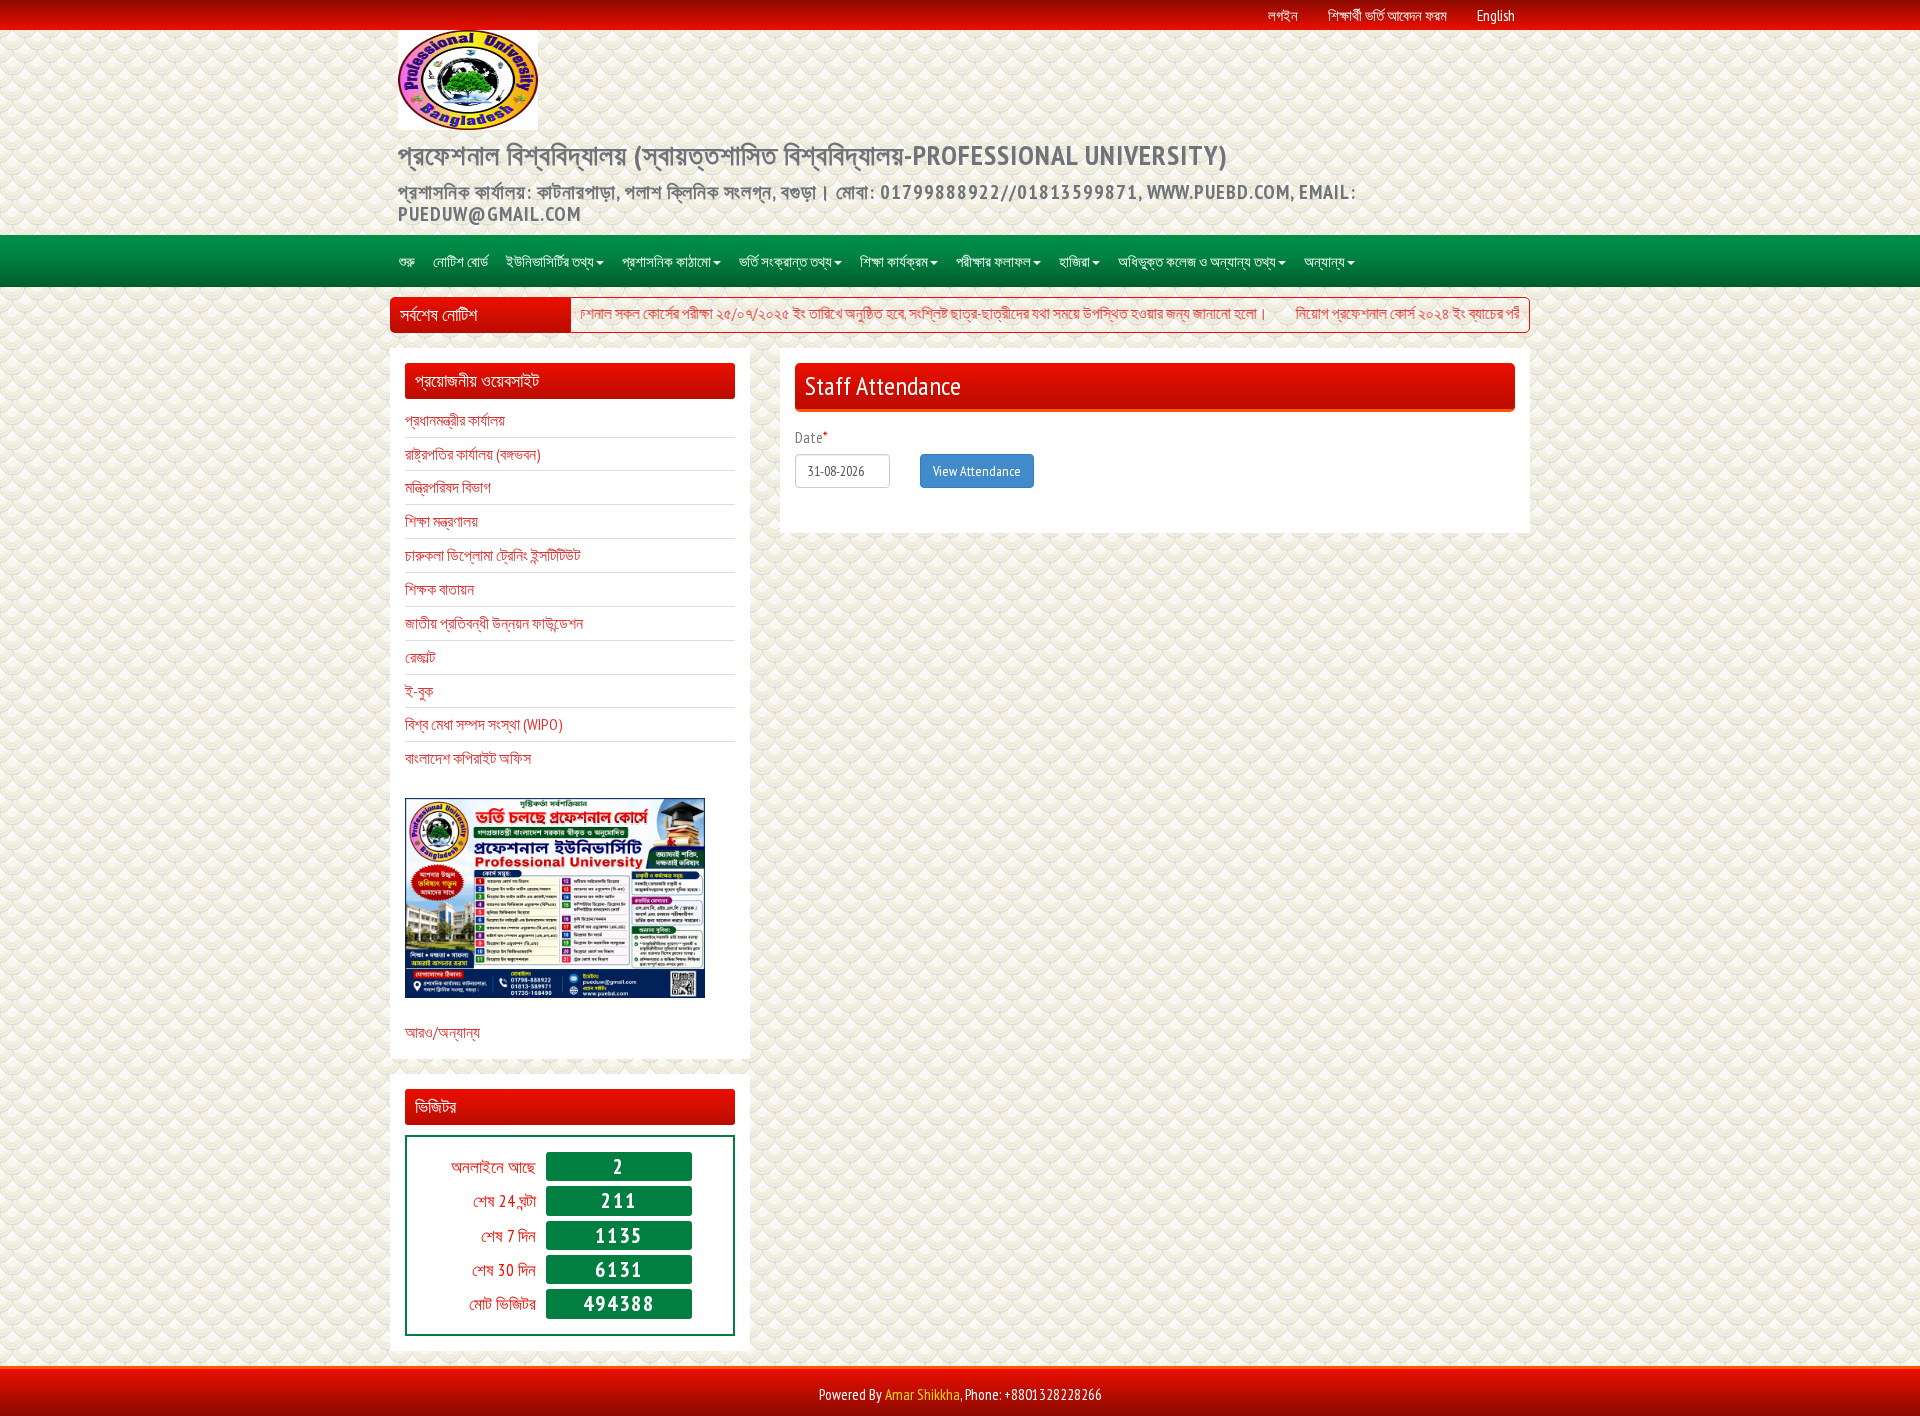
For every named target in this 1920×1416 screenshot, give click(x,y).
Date (811, 437)
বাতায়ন (455, 589)
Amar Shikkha (922, 1394)
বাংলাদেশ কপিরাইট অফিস (468, 758)
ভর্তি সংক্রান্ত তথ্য (785, 261)
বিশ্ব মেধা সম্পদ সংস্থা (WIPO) (484, 724)
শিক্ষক (420, 589)
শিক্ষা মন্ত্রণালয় (441, 521)
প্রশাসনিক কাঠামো (666, 261)
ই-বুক (419, 691)
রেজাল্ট (420, 657)
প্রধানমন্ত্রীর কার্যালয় (455, 420)
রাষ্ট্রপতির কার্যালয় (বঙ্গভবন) (473, 454)
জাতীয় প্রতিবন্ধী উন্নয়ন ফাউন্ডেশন (494, 623)
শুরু (407, 261)
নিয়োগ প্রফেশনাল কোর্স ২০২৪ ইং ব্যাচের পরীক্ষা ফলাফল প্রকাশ (1436, 313)
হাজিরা (1074, 261)
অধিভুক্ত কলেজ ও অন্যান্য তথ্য (1197, 261)
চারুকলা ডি (432, 555)
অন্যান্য (1324, 261)
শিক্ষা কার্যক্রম (894, 261)
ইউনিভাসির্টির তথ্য (550, 261)
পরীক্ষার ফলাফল (993, 261)
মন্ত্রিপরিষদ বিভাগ (448, 487)
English (1496, 15)
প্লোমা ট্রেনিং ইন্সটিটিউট (519, 555)
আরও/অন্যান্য (442, 1032)
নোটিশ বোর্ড (460, 261)
